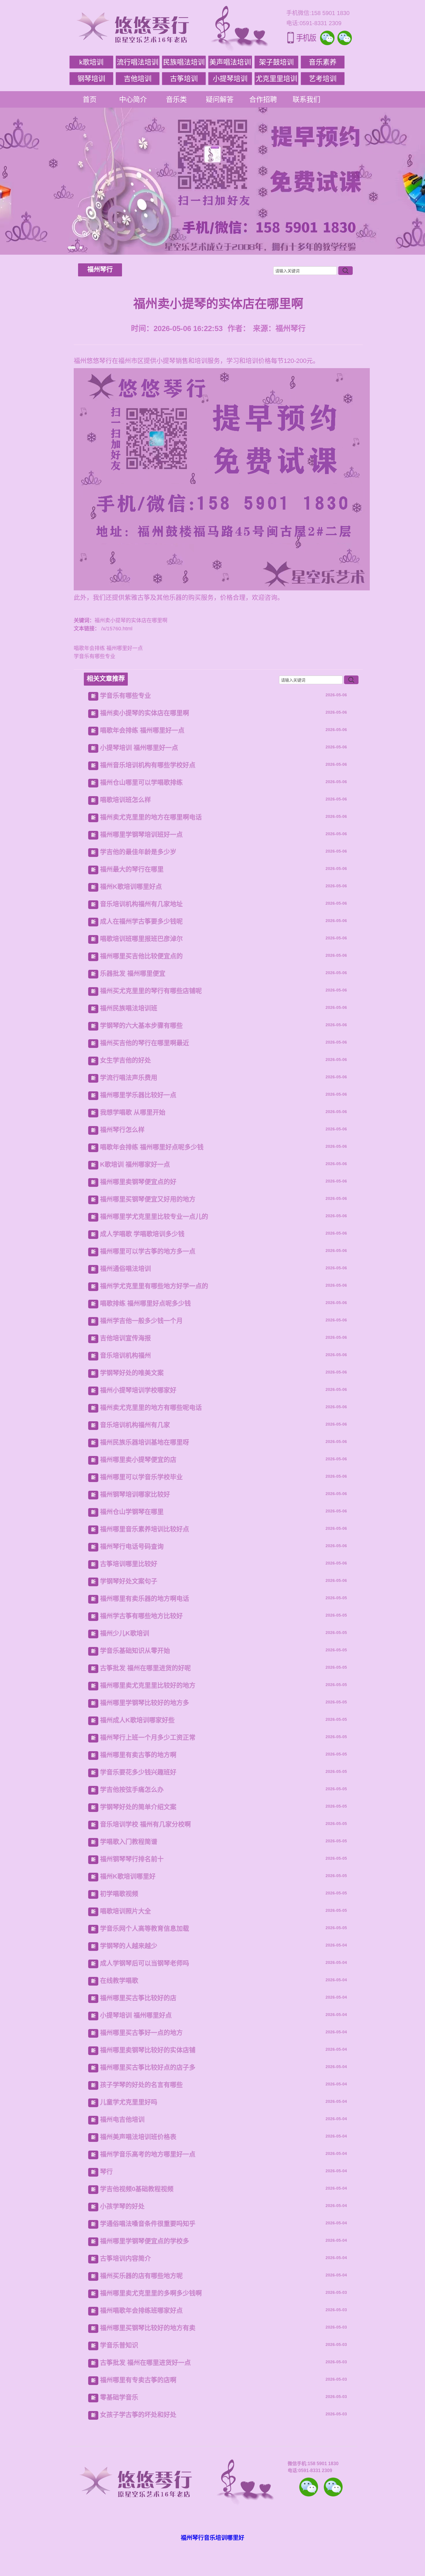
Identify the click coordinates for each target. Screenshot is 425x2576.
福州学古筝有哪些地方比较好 (141, 1616)
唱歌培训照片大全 (125, 1911)
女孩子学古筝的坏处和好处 (138, 2415)
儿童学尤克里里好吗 (129, 2102)
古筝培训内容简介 (125, 2258)
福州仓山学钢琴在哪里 (132, 1512)
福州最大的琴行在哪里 (132, 869)
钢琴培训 (91, 79)
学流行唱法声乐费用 (129, 1078)
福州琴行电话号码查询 (132, 1546)
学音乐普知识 (119, 2345)
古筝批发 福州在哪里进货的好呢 (145, 1668)
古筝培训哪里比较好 (129, 1564)
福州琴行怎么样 (122, 1130)
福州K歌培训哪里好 (128, 1876)
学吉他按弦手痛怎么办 (132, 1790)
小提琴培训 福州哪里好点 (136, 2015)
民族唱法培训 (184, 62)
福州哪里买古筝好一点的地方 (141, 2033)
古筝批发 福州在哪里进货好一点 (145, 2363)
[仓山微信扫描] (333, 2487)
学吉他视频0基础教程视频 (137, 2189)
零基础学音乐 (119, 2397)
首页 (90, 99)
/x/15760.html (116, 629)
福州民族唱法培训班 (129, 1008)
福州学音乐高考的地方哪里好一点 (148, 2154)
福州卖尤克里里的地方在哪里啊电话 (151, 817)
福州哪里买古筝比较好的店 (138, 1998)
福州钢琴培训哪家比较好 (135, 1494)
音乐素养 (323, 62)
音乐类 (176, 99)
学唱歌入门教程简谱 (129, 1842)
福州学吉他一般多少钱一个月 (141, 1321)
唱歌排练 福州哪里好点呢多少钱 (145, 1303)
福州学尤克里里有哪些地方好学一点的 (154, 1286)
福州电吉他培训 (122, 2119)
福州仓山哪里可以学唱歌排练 (141, 782)
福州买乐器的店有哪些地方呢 (141, 2276)
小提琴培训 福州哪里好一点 (139, 748)
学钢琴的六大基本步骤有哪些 (141, 1026)
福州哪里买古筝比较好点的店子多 (148, 2067)
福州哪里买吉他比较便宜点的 (141, 956)
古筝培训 (184, 79)
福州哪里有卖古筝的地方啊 (138, 1755)
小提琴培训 (230, 79)
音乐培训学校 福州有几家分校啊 (145, 1824)
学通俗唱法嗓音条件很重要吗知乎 (148, 2224)
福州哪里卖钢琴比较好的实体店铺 (148, 2050)
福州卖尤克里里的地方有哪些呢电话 (151, 1408)
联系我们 (306, 99)
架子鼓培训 (276, 62)
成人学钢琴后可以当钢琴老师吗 (145, 1963)
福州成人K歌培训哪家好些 (137, 1720)
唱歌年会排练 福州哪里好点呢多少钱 (152, 1147)
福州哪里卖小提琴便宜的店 (138, 1460)
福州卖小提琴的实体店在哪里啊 (145, 713)
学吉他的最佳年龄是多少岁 (138, 852)
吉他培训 (138, 79)
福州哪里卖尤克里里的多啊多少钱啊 (151, 2293)
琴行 (106, 2172)
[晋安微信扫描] (309, 2487)
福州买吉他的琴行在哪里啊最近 (145, 1043)
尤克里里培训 (276, 79)
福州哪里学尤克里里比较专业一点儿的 (154, 1217)
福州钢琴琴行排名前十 (132, 1859)
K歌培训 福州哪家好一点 (135, 1164)
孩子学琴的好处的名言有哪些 (141, 2085)
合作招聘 (263, 99)
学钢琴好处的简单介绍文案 (138, 1807)
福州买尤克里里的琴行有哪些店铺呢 (151, 991)
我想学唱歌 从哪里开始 (133, 1112)
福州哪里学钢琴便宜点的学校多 (145, 2241)
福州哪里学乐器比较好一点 (138, 1095)
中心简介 (133, 99)
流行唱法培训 (138, 62)
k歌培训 (91, 62)
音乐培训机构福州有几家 (135, 1425)
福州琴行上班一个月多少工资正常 (148, 1737)
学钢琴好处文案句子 (129, 1581)
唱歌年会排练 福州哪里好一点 (108, 648)
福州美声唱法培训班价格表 (138, 2137)
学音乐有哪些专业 (95, 656)
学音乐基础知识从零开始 (135, 1651)
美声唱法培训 (230, 62)
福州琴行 (100, 269)
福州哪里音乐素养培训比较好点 (145, 1529)
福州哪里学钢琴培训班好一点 (141, 835)
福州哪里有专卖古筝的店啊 (138, 2380)
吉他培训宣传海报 (125, 1338)
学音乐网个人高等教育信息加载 (145, 1928)
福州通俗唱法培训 (125, 1269)
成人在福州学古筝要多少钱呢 (141, 921)
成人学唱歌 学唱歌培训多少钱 (142, 1234)
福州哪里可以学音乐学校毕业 (141, 1477)
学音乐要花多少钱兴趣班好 (138, 1772)
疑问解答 (220, 99)
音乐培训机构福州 (125, 1355)
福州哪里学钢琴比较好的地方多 (145, 1703)
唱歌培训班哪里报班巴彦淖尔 (141, 939)
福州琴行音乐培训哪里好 (212, 2538)
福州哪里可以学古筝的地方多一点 (148, 1251)
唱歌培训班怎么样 (125, 800)
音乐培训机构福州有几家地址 (141, 904)
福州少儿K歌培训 (125, 1633)
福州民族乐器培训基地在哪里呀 (145, 1442)
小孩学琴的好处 (122, 2206)
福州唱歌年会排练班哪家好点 (141, 2310)
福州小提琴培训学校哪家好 (138, 1390)
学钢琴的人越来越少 (129, 1946)
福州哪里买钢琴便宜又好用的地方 (148, 1199)
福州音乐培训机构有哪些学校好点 (148, 765)
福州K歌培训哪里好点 (131, 887)
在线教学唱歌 (119, 1981)
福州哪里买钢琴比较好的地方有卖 (148, 2328)
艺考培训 (323, 79)
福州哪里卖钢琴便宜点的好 (138, 1182)
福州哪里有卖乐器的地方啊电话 (145, 1599)
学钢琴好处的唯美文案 (132, 1373)
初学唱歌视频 (119, 1894)
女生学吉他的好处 (125, 1060)
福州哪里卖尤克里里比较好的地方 (148, 1685)
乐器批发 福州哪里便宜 (133, 973)
